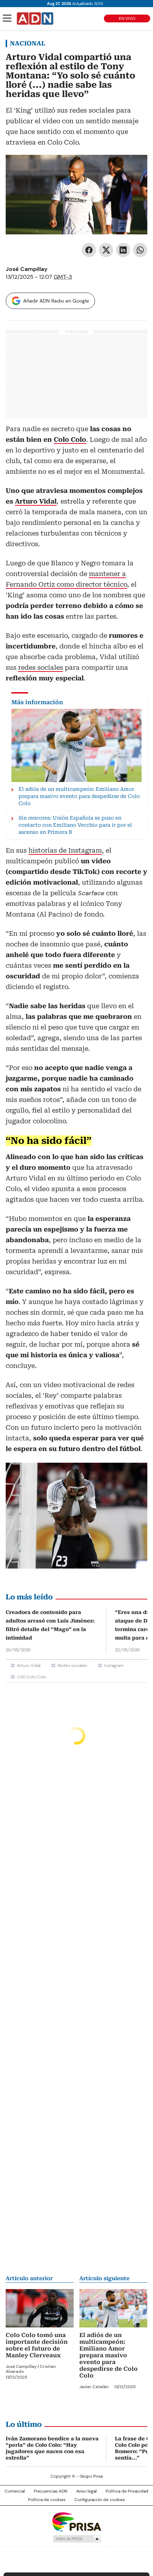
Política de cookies (47, 2500)
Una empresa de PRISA (76, 2521)
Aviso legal (86, 2491)
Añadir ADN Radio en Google (56, 301)
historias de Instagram (65, 850)
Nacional (28, 43)
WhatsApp (140, 250)
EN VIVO (127, 18)
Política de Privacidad (127, 2491)
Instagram (114, 1665)
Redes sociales (72, 1665)
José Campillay (27, 269)
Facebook (89, 250)
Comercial (15, 2491)
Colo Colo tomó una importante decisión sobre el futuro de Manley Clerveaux (37, 2345)
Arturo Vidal (29, 1665)
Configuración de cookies (100, 2500)
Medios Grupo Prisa (77, 2539)
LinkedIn (123, 250)
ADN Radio (35, 18)
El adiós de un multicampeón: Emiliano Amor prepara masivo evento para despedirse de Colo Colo (109, 2355)
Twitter (106, 250)
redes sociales (41, 667)
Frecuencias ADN (51, 2491)
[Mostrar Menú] (7, 18)
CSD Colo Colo (32, 1677)
